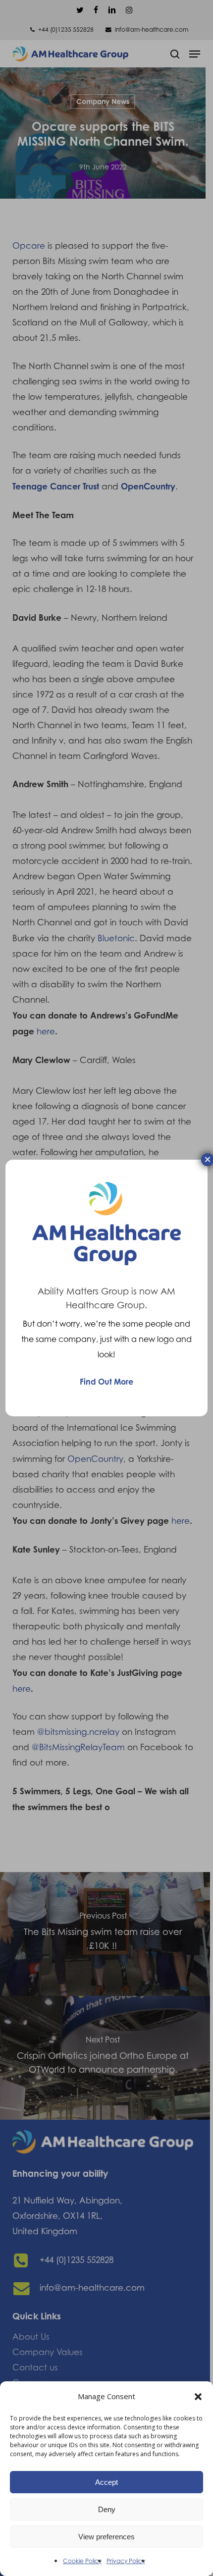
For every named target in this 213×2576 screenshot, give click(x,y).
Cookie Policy (82, 2561)
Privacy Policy (126, 2561)
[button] (198, 2397)
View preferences (106, 2537)
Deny (107, 2509)
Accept (106, 2482)
